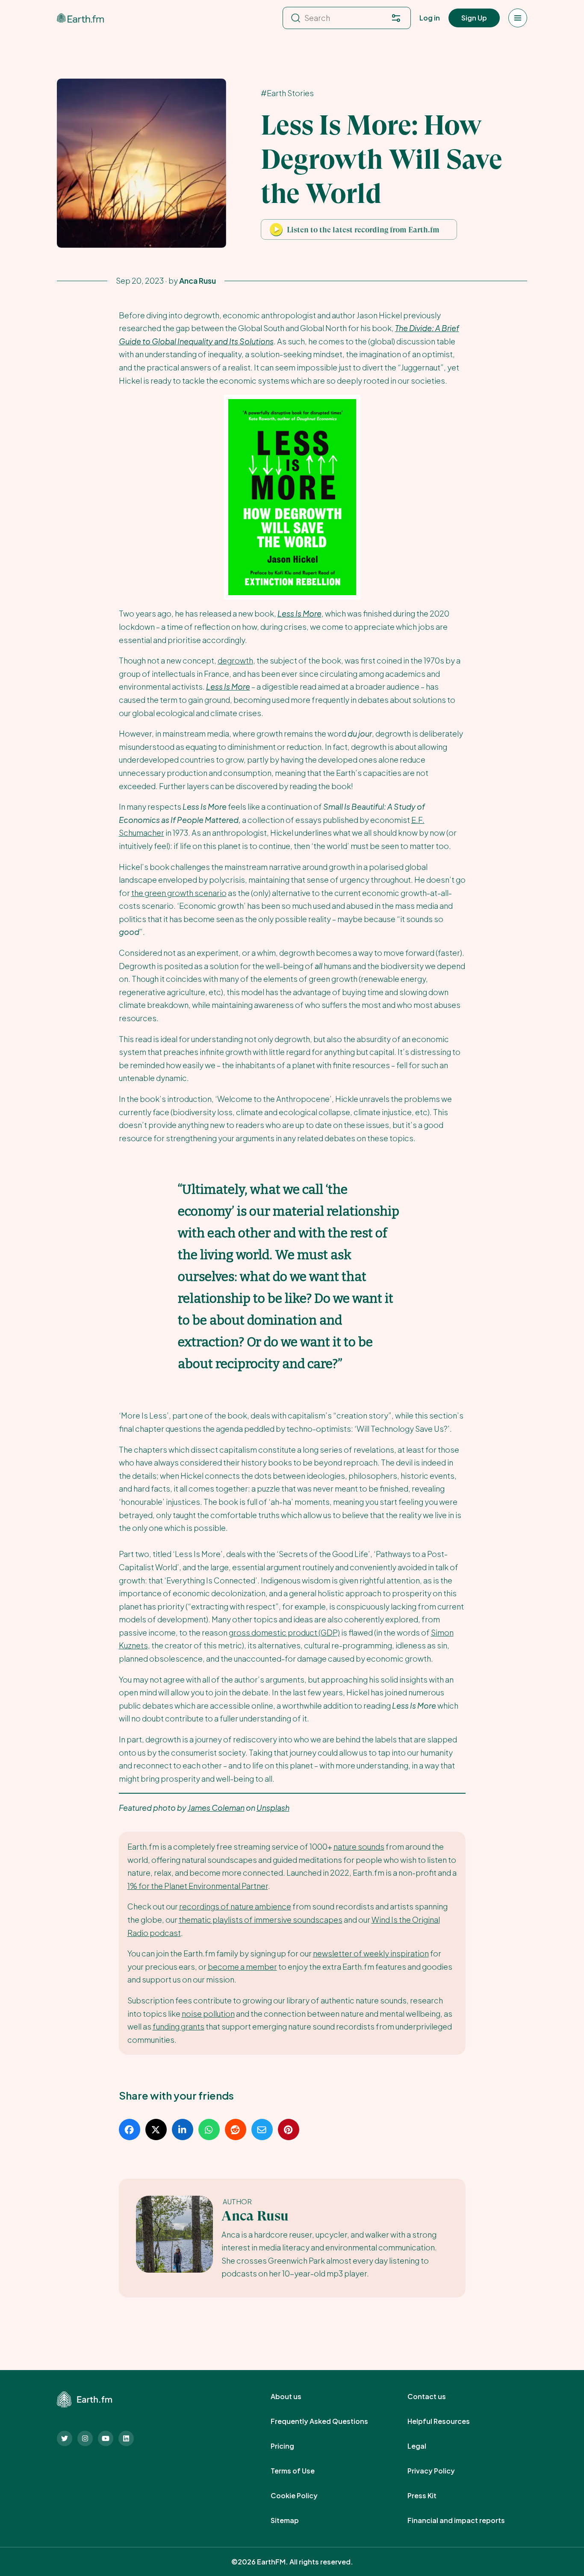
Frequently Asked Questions (329, 2421)
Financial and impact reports (466, 2520)
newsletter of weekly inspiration (371, 1953)
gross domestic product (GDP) (284, 1632)
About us (295, 2397)
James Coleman (216, 1808)
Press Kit (431, 2496)
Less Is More (228, 686)
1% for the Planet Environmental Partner (198, 1886)
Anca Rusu (255, 2216)
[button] (359, 229)
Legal (426, 2446)
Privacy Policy (441, 2471)
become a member (242, 1967)
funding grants (178, 2026)
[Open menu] (518, 18)
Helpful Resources (448, 2421)
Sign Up (474, 18)
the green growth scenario (179, 893)
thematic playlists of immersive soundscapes (261, 1920)
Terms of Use (302, 2471)
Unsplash (273, 1808)
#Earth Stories (287, 93)
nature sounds (359, 1846)
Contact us (436, 2397)
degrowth (235, 660)
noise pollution (208, 2014)
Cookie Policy (304, 2496)
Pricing (292, 2446)
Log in (430, 18)
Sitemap (294, 2520)
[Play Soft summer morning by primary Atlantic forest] (276, 229)
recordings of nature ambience (235, 1906)
